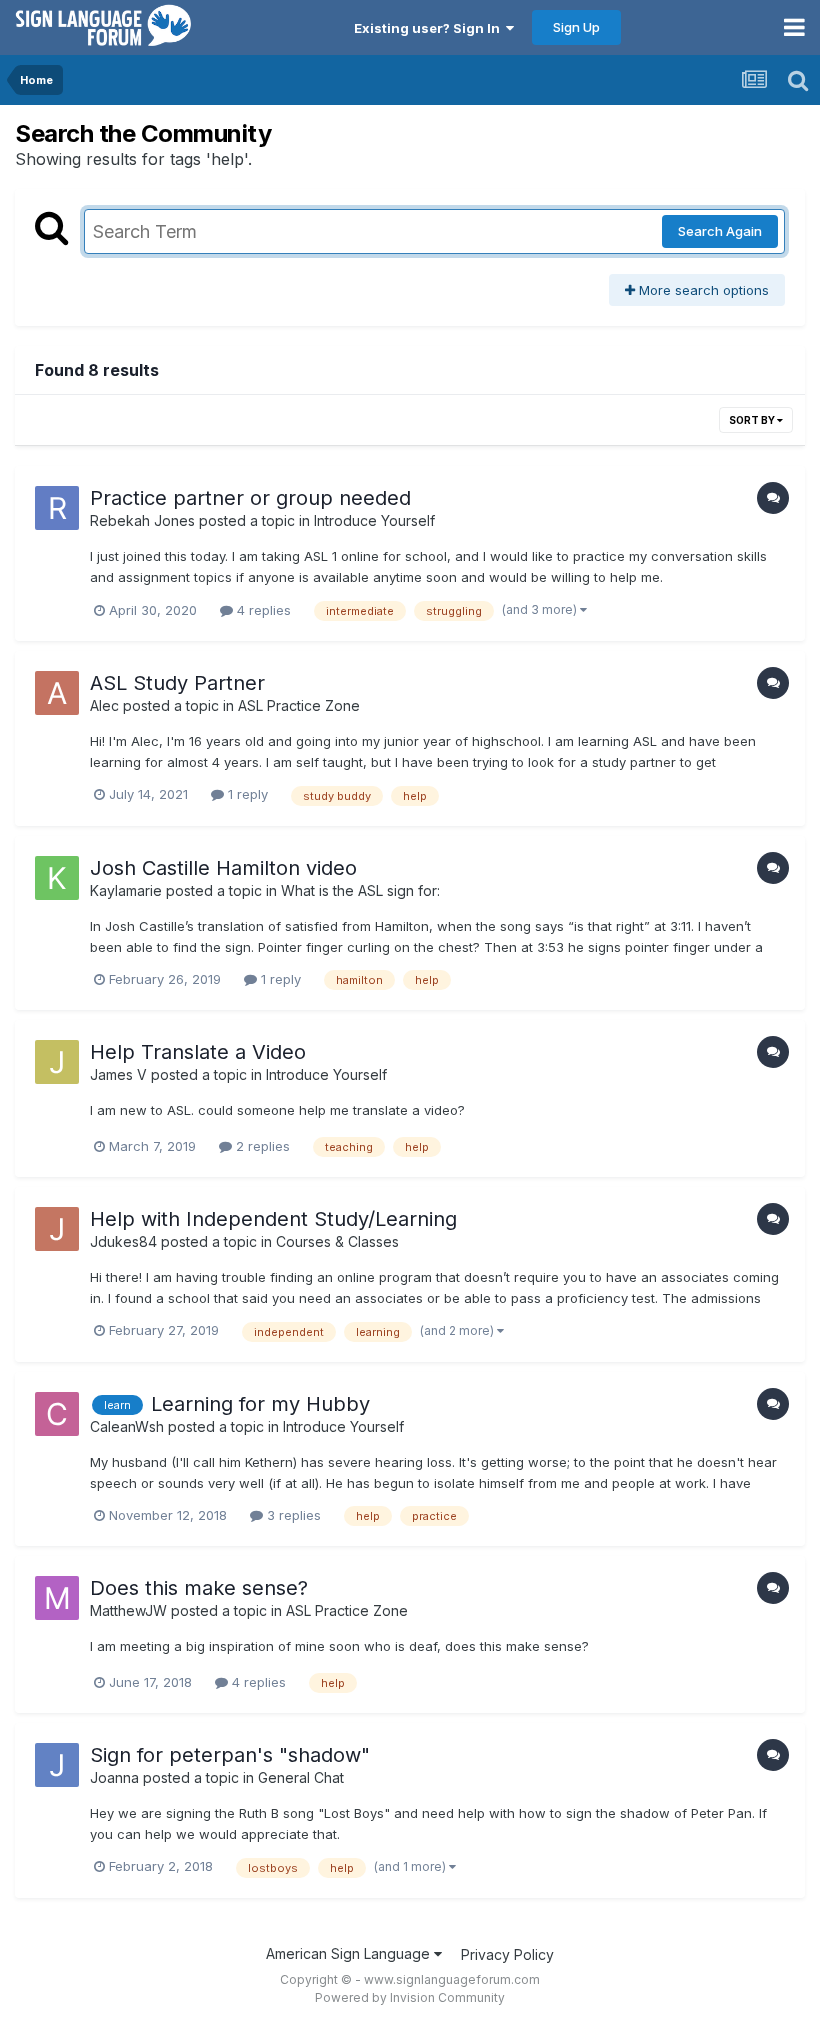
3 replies (292, 1515)
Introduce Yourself (374, 520)
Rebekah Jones (142, 520)
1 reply (246, 794)
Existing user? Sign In (430, 28)
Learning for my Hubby (260, 1404)
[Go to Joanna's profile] (57, 1765)
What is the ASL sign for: (360, 890)
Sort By (753, 420)
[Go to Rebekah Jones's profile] (57, 508)
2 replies (261, 1146)
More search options (702, 290)
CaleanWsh (127, 1426)
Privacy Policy (507, 1954)
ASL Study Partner (177, 683)
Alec (104, 705)
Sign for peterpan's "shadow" (230, 1755)
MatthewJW (128, 1610)
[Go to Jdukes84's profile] (57, 1229)
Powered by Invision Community (410, 1997)
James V (118, 1074)
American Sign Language (350, 1953)
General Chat (301, 1777)
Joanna (114, 1777)
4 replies (262, 610)
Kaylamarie (126, 890)
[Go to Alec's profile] (57, 693)
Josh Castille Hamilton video (223, 868)
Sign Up (576, 27)
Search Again (720, 231)
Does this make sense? (199, 1588)
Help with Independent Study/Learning (273, 1219)
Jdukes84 (123, 1241)
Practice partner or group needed (250, 498)
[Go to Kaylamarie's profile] (57, 878)
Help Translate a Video (198, 1052)
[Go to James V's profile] (57, 1062)
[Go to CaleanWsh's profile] (57, 1414)
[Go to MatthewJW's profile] (57, 1598)
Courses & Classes (337, 1241)
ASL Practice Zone (299, 705)
